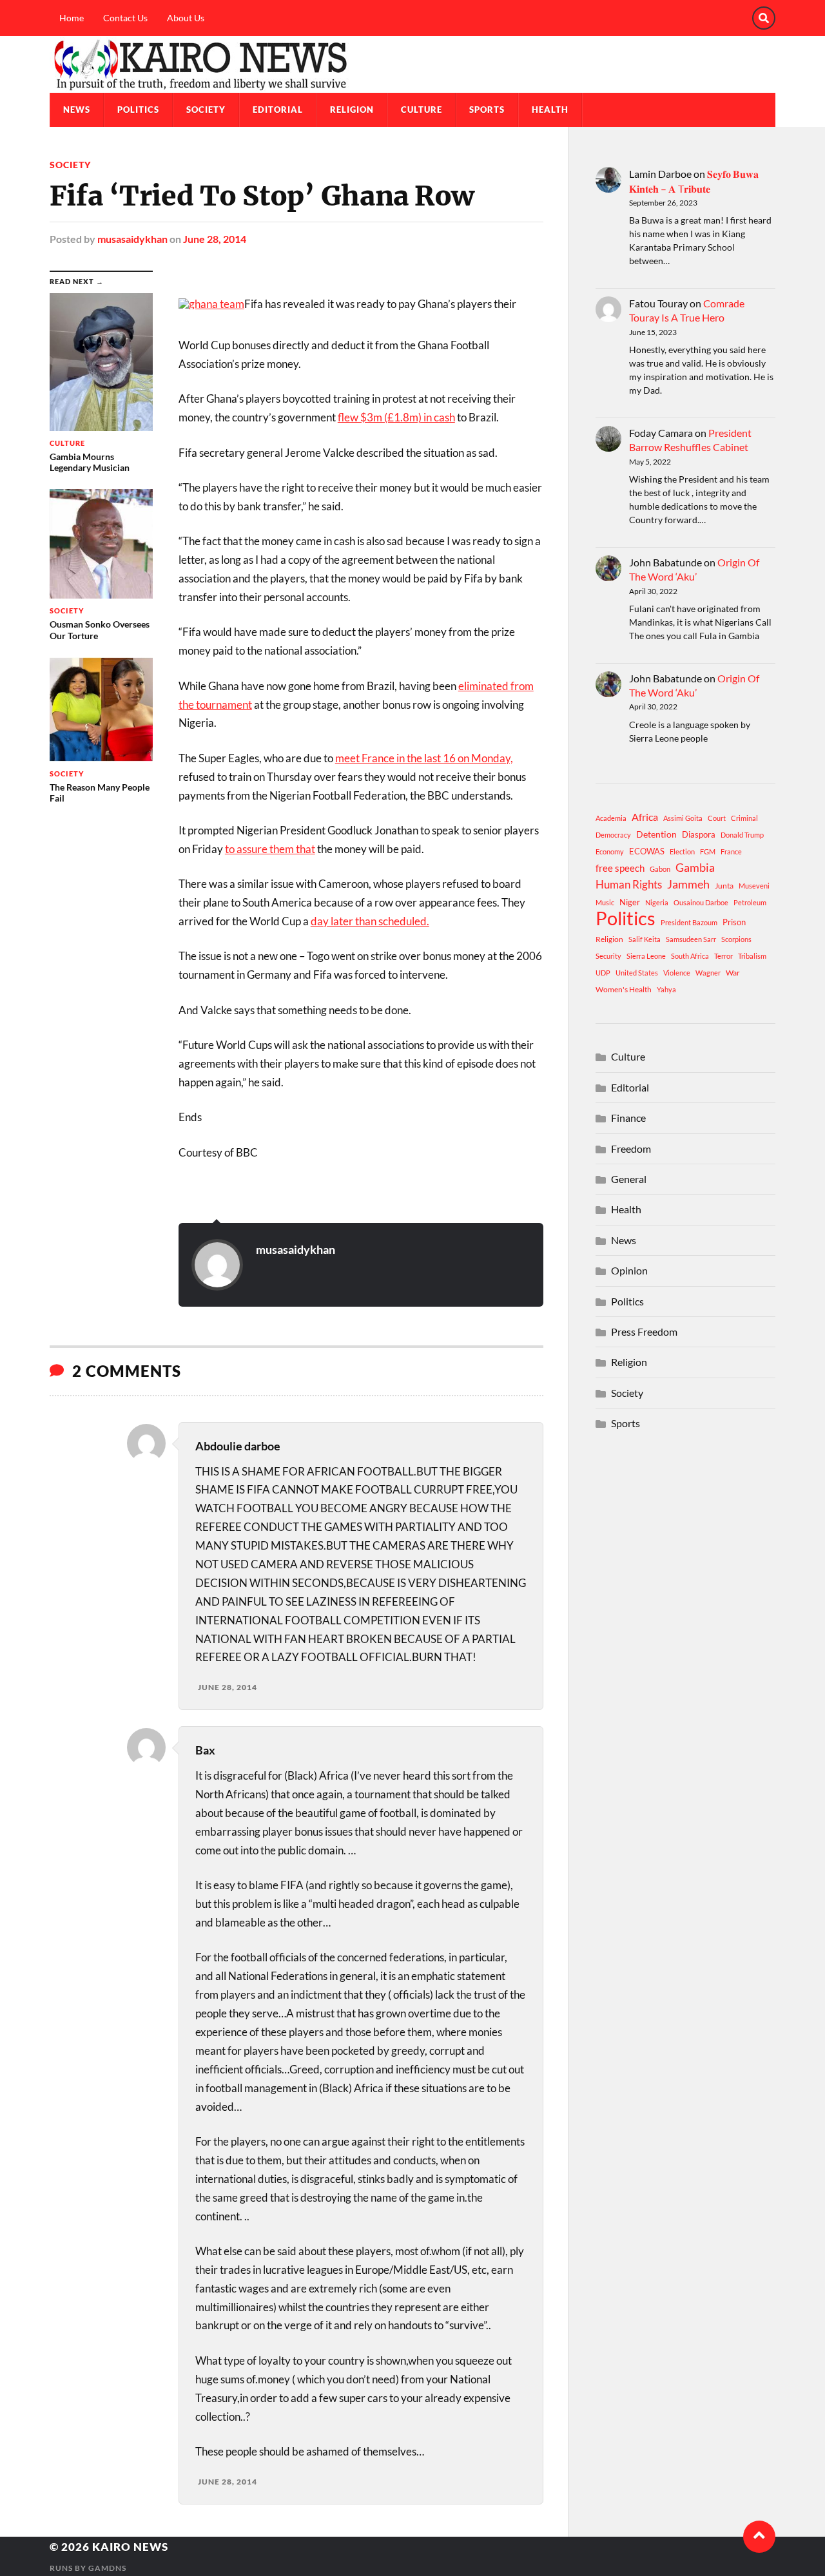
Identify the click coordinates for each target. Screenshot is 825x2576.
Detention (656, 834)
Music (605, 902)
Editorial (278, 110)
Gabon (660, 869)
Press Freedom (644, 1331)
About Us (186, 18)
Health (550, 110)
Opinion (629, 1270)
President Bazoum (689, 922)
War (733, 973)
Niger (630, 902)
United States (637, 973)
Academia (611, 818)
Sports (487, 110)
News (77, 110)
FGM (708, 851)
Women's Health (624, 989)
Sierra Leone (646, 956)
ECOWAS (647, 851)
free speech (620, 868)
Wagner (708, 973)
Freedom (631, 1149)
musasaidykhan (132, 239)
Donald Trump (742, 835)
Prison (734, 922)
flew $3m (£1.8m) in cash (396, 417)
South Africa (690, 956)
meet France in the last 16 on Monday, (424, 758)
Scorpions (736, 939)
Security (608, 956)
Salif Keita (645, 939)
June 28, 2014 (215, 239)
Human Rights (629, 884)
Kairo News (130, 2547)
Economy (610, 851)
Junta (724, 886)
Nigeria (657, 902)
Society (206, 110)
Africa (645, 817)
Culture (422, 110)
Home (72, 18)
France (731, 851)
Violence (677, 973)
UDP (603, 973)
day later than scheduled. (370, 921)
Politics (138, 110)
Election (682, 851)
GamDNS (107, 2568)
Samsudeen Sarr (691, 939)
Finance (628, 1118)
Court (717, 818)
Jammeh (688, 884)
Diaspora (699, 834)
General (629, 1179)
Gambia (695, 867)
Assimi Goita (683, 818)
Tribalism (752, 956)
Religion (352, 110)
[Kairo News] (412, 64)
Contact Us (125, 18)
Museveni (754, 886)
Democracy (613, 835)
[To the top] (759, 2537)
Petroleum (750, 902)
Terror (723, 956)
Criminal (744, 818)
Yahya (666, 989)
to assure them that (270, 849)
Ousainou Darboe (701, 902)
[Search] (764, 18)
